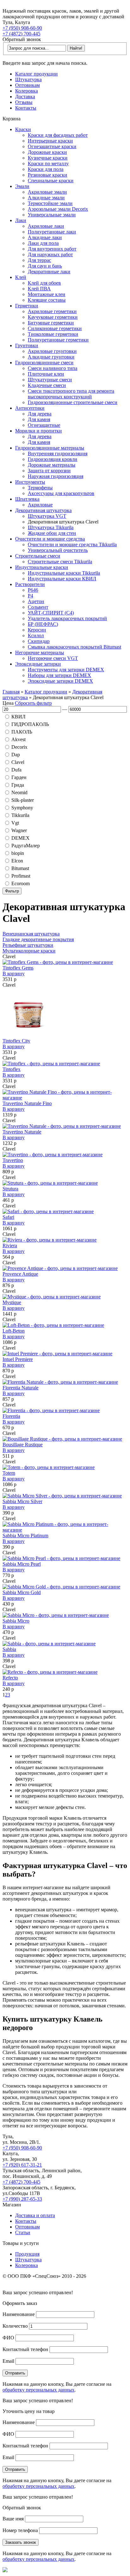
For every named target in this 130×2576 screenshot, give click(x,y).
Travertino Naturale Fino (27, 1103)
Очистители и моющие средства (50, 539)
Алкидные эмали (46, 198)
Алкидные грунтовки (51, 357)
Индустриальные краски (42, 567)
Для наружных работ (50, 254)
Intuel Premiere (18, 1359)
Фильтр (12, 891)
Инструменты (30, 482)
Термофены (40, 488)
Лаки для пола (43, 243)
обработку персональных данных (38, 2390)
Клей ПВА (39, 289)
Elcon (17, 861)
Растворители (30, 584)
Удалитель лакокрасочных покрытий (67, 618)
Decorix (19, 747)
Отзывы (24, 102)
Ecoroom (21, 883)
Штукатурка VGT (47, 516)
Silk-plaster (23, 800)
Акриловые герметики (52, 311)
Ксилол (36, 635)
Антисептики (30, 408)
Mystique (12, 1302)
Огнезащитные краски (52, 146)
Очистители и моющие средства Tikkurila (72, 544)
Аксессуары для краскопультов (61, 493)
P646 (33, 590)
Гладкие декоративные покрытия (38, 939)
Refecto (10, 1678)
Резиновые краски (47, 175)
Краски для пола (46, 169)
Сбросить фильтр (33, 703)
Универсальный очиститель (58, 550)
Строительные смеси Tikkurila (60, 562)
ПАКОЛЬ (22, 732)
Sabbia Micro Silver (22, 1501)
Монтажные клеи (47, 294)
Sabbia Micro (16, 1621)
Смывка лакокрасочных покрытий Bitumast (74, 647)
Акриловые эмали (47, 192)
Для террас (39, 260)
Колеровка (27, 91)
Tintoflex (12, 1069)
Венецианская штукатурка (31, 934)
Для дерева (40, 414)
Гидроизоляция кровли (53, 459)
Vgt (15, 823)
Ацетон (36, 601)
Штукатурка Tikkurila (51, 527)
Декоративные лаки (49, 272)
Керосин (37, 630)
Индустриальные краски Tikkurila (64, 573)
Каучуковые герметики (53, 317)
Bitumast (20, 868)
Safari (8, 1217)
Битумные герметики (51, 323)
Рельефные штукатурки (28, 945)
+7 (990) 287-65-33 (22, 2199)
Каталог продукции (36, 74)
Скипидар (39, 641)
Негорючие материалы (40, 653)
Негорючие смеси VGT (53, 658)
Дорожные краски (47, 152)
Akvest (18, 739)
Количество (15, 2326)
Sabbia (9, 1649)
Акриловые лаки (46, 226)
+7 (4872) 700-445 (21, 34)
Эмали (22, 186)
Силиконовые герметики (55, 328)
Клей (21, 277)
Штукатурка (28, 79)
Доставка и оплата (35, 2215)
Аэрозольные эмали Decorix (58, 209)
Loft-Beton (14, 1331)
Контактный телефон (25, 2349)
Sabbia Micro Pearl (22, 1564)
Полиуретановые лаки (52, 232)
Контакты (26, 108)
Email (8, 2361)
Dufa (16, 770)
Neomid (19, 792)
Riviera (10, 1246)
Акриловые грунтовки (52, 351)
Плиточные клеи (46, 374)
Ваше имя (13, 2519)
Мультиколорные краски (29, 951)
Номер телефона (20, 2530)
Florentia (11, 1416)
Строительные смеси (38, 556)
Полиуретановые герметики (58, 340)
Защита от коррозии (49, 471)
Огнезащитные (44, 425)
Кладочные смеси (47, 385)
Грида (18, 785)
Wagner (19, 830)
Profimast (21, 876)
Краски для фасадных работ (58, 135)
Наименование (19, 2314)
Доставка (25, 97)
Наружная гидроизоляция (56, 476)
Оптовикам (27, 85)
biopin (18, 853)
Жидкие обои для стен (52, 533)
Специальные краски (51, 181)
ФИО (8, 2338)
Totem (9, 1473)
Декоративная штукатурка (43, 510)
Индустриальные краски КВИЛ (62, 579)
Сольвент (38, 607)
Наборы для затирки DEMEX (59, 675)
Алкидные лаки (45, 237)
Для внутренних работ (52, 249)
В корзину (14, 974)
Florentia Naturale (21, 1388)
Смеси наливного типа (53, 368)
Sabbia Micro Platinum (25, 1536)
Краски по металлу (48, 163)
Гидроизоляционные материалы (50, 448)
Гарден (19, 777)
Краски (23, 129)
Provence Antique (20, 1274)
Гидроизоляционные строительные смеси (73, 402)
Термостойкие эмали (50, 203)
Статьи (23, 2232)
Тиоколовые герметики (53, 334)
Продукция (27, 2254)
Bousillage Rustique (23, 1445)
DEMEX (21, 838)
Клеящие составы (47, 300)
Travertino (13, 1160)
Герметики (27, 306)
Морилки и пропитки (38, 431)
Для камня (39, 419)
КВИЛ (18, 717)
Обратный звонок (22, 39)
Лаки (21, 220)
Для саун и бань (45, 266)
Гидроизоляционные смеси (44, 363)
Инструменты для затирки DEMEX (66, 670)
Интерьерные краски (50, 141)
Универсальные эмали (52, 215)
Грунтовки (27, 345)
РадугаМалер (26, 846)
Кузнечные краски (48, 158)
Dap (16, 755)
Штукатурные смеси (50, 380)
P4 (30, 596)
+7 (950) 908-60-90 (22, 28)
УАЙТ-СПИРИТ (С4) (51, 613)
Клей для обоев (44, 283)
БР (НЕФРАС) (43, 624)
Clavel (18, 762)
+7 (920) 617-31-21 (22, 2165)
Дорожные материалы (52, 465)
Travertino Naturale (22, 1132)
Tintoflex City (16, 1041)
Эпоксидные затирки (38, 664)
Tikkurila (20, 815)
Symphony (22, 808)
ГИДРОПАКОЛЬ (30, 724)
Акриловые (40, 505)
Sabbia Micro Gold (22, 1592)
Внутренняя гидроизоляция (58, 454)
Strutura (10, 1189)
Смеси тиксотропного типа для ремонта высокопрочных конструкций (71, 394)
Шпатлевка (27, 499)
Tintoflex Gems (18, 968)
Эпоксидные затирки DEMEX (60, 681)
